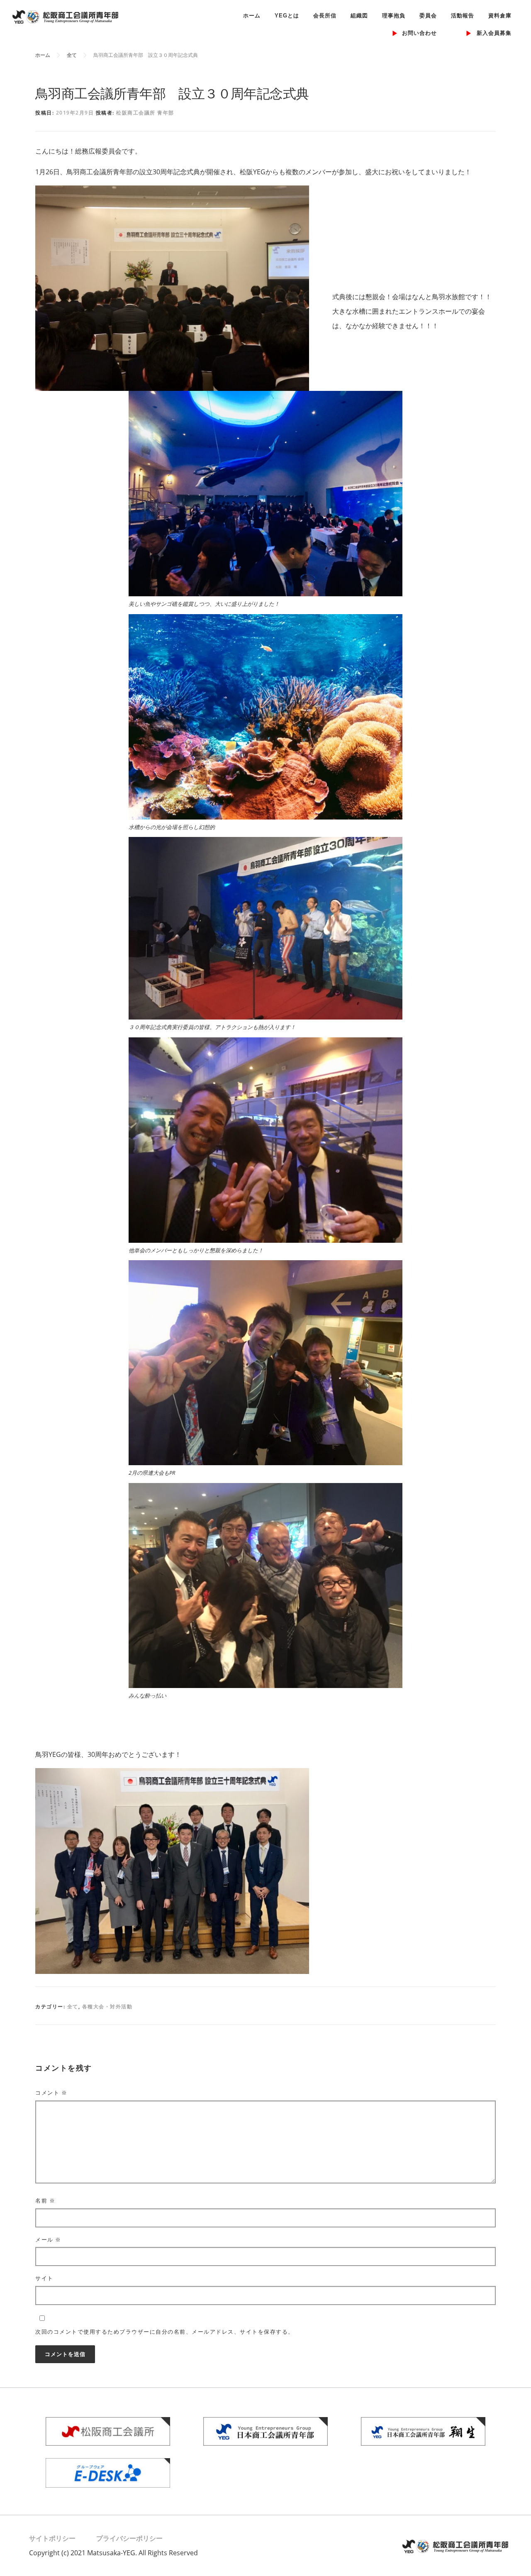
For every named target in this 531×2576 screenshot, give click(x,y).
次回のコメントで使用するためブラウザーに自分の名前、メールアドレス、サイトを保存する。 (165, 2332)
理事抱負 (394, 16)
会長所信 (325, 16)
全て (73, 2006)
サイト (44, 2278)
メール (48, 2239)
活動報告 (463, 16)
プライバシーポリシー (129, 2538)
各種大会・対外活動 (107, 2006)
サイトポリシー (52, 2538)
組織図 (359, 16)
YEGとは (287, 16)
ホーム (252, 16)
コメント (51, 2093)
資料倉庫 (500, 16)
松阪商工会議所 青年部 (145, 113)
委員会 (428, 16)
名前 (45, 2200)
